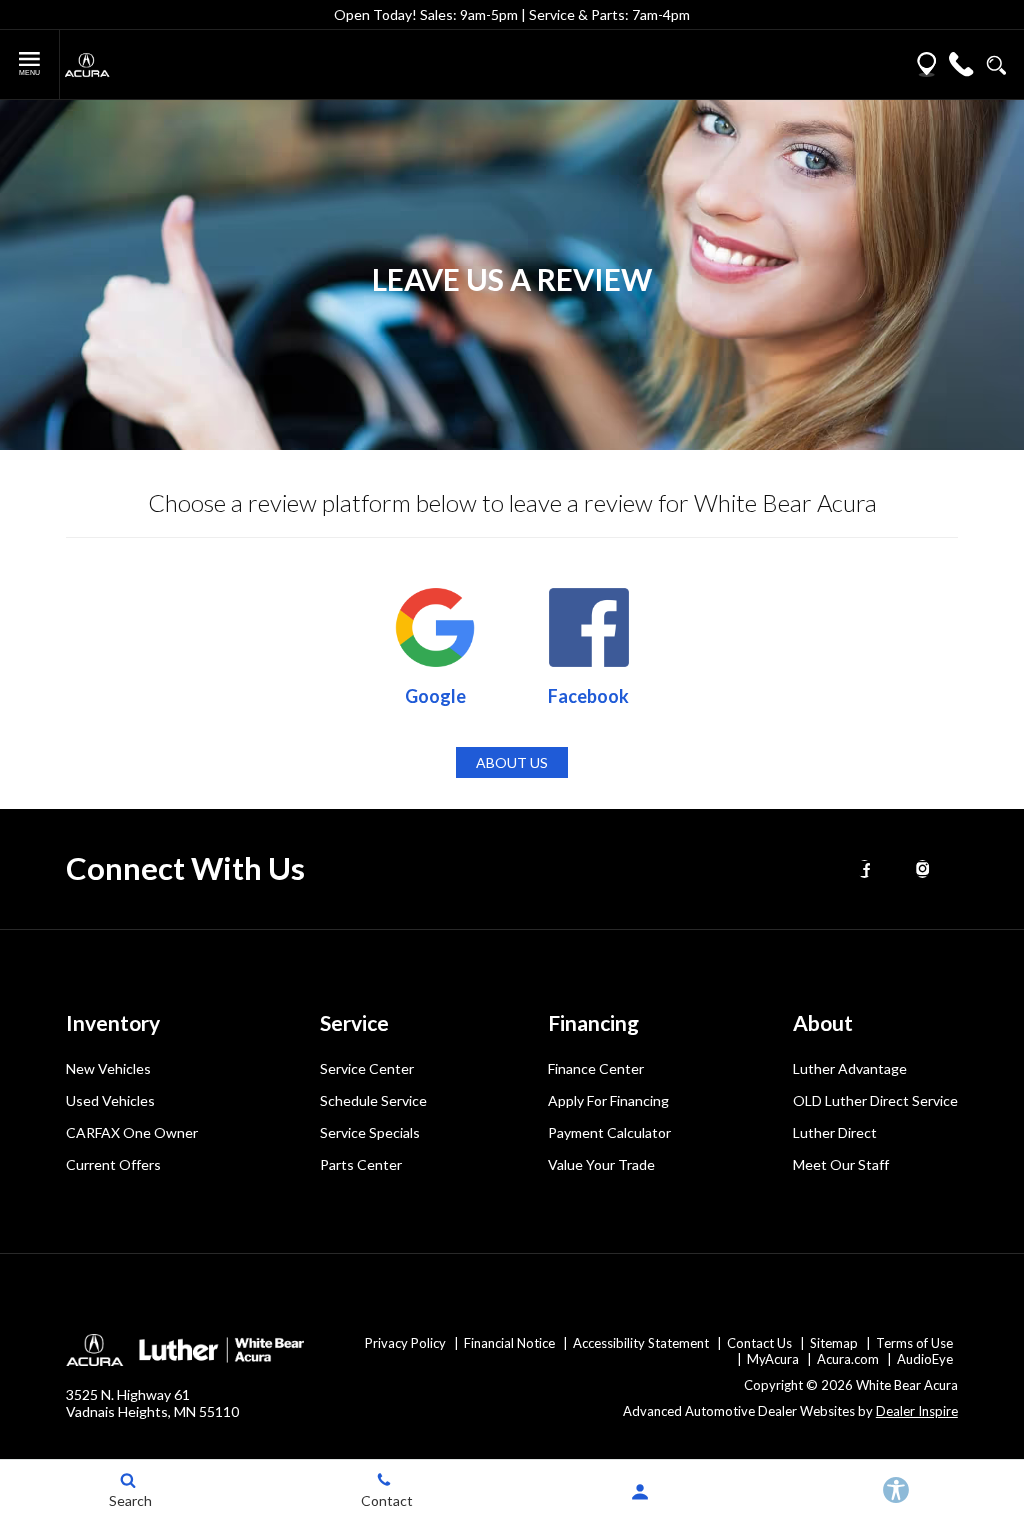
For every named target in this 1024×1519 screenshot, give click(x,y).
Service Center (367, 1068)
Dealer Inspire (917, 1411)
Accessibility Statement (641, 1343)
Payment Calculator (609, 1132)
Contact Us (759, 1343)
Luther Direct (835, 1132)
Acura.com (848, 1359)
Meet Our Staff (841, 1164)
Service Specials (370, 1132)
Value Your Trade (601, 1164)
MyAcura (773, 1359)
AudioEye (925, 1359)
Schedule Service (373, 1100)
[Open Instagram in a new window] (923, 869)
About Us (512, 762)
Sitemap (834, 1343)
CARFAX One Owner (132, 1132)
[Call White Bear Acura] (961, 64)
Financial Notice (509, 1343)
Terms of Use (914, 1343)
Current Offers (113, 1164)
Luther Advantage (850, 1068)
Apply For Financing (608, 1100)
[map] (926, 64)
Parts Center (361, 1164)
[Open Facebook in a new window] (865, 869)
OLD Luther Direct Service (875, 1100)
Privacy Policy (405, 1343)
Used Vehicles (110, 1100)
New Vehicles (108, 1068)
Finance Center (596, 1068)
